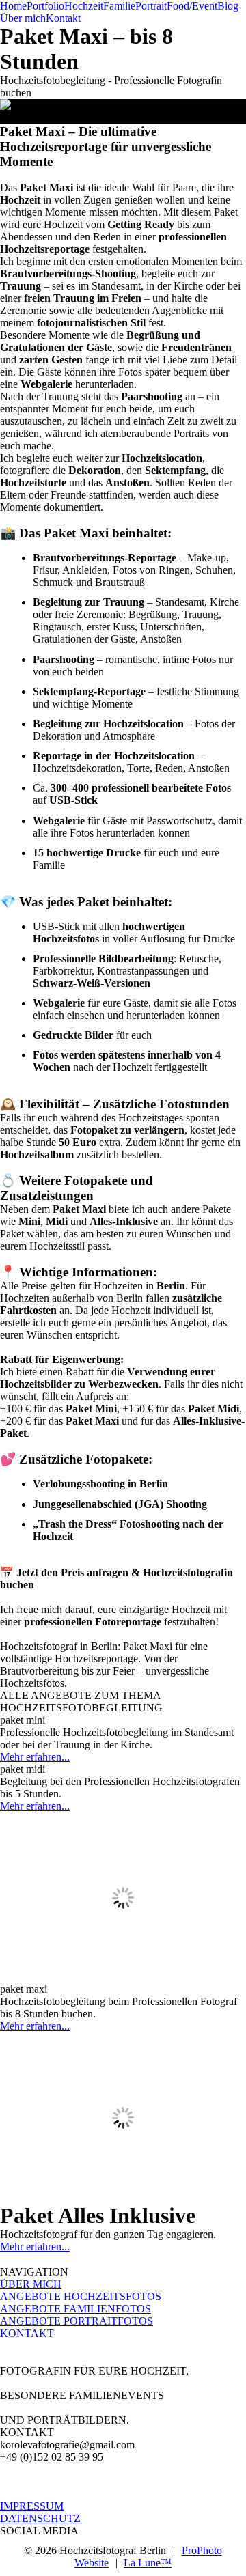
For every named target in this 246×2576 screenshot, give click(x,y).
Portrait (151, 6)
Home (13, 6)
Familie (119, 6)
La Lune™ (148, 2563)
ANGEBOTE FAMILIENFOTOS (76, 2309)
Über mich (23, 18)
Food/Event (192, 6)
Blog (228, 6)
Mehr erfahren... (35, 1757)
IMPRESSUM (32, 2506)
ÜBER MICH (31, 2284)
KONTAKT (27, 2333)
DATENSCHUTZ (40, 2518)
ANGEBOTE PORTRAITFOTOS (77, 2321)
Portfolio (45, 6)
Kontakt (63, 18)
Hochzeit (84, 6)
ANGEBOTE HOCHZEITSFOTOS (81, 2296)
